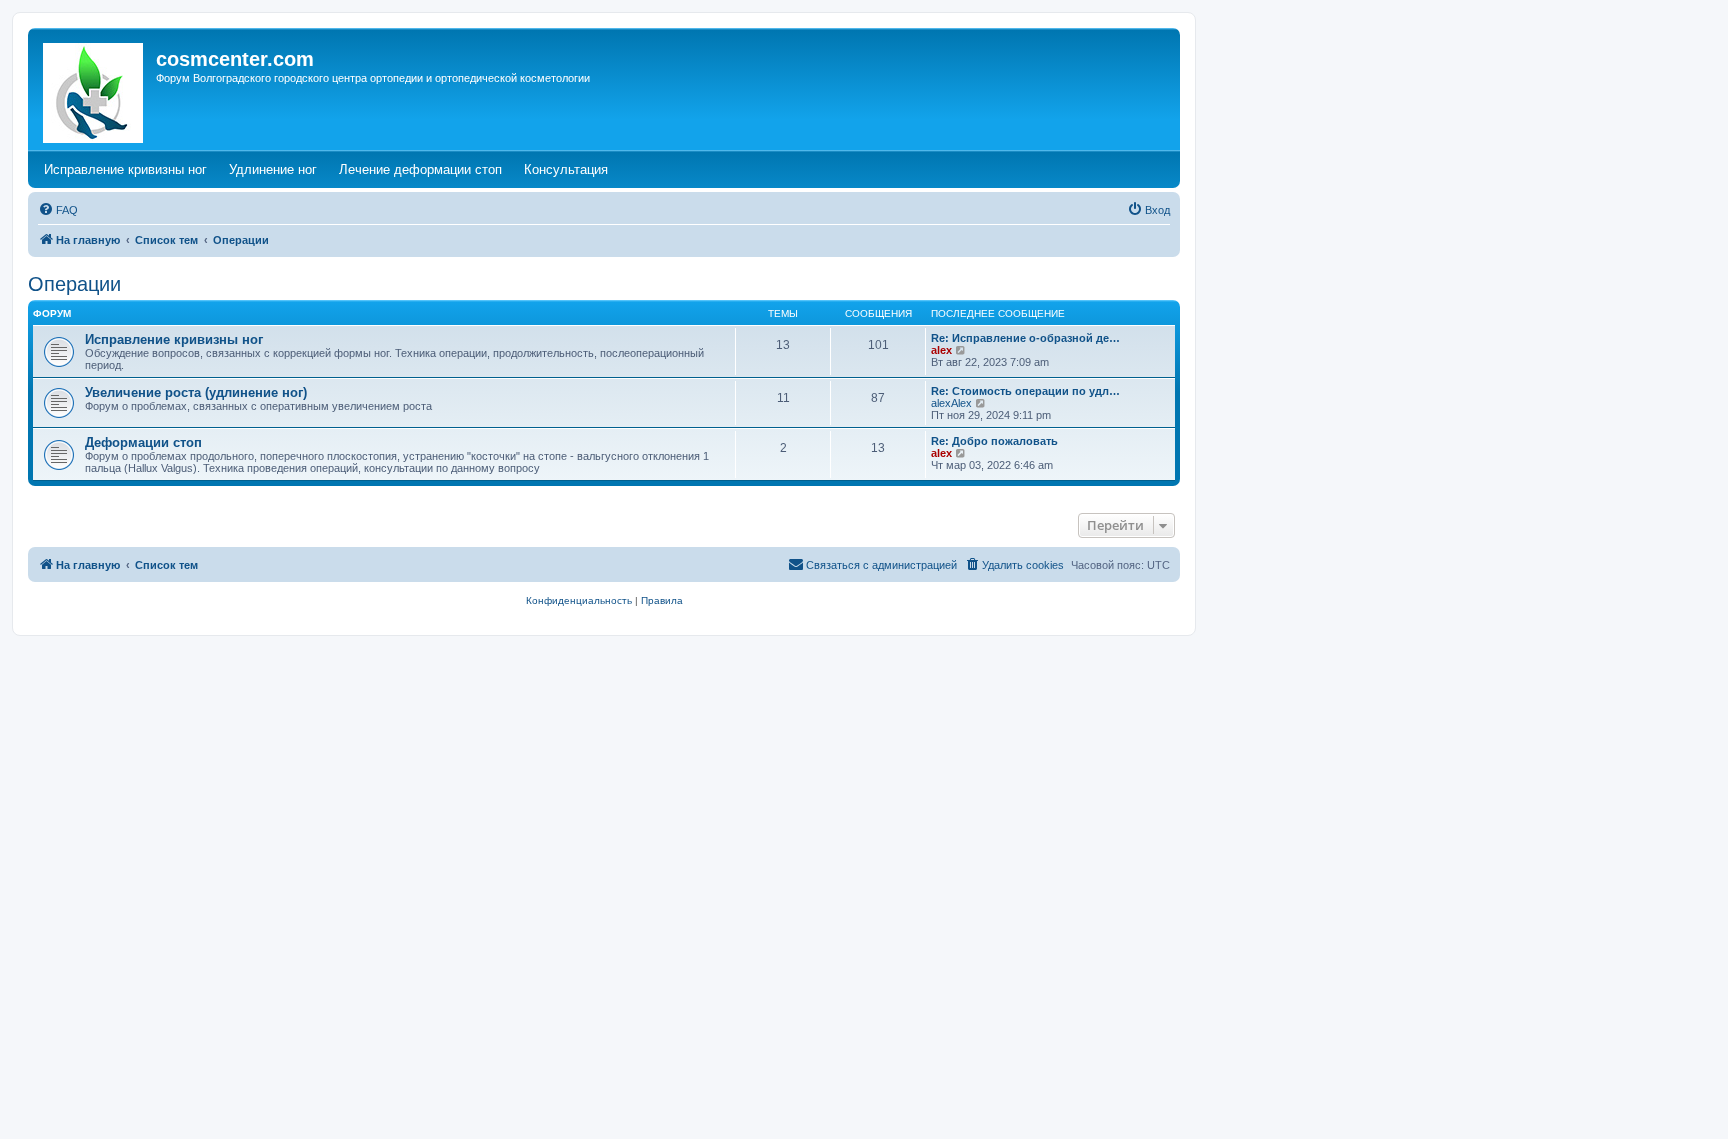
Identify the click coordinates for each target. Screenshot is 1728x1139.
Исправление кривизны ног (174, 339)
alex (941, 350)
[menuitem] (58, 210)
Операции (74, 284)
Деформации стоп (143, 442)
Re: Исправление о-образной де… (1025, 338)
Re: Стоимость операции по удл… (1025, 391)
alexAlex (951, 403)
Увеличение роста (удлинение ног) (196, 392)
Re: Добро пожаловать (994, 441)
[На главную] (94, 89)
